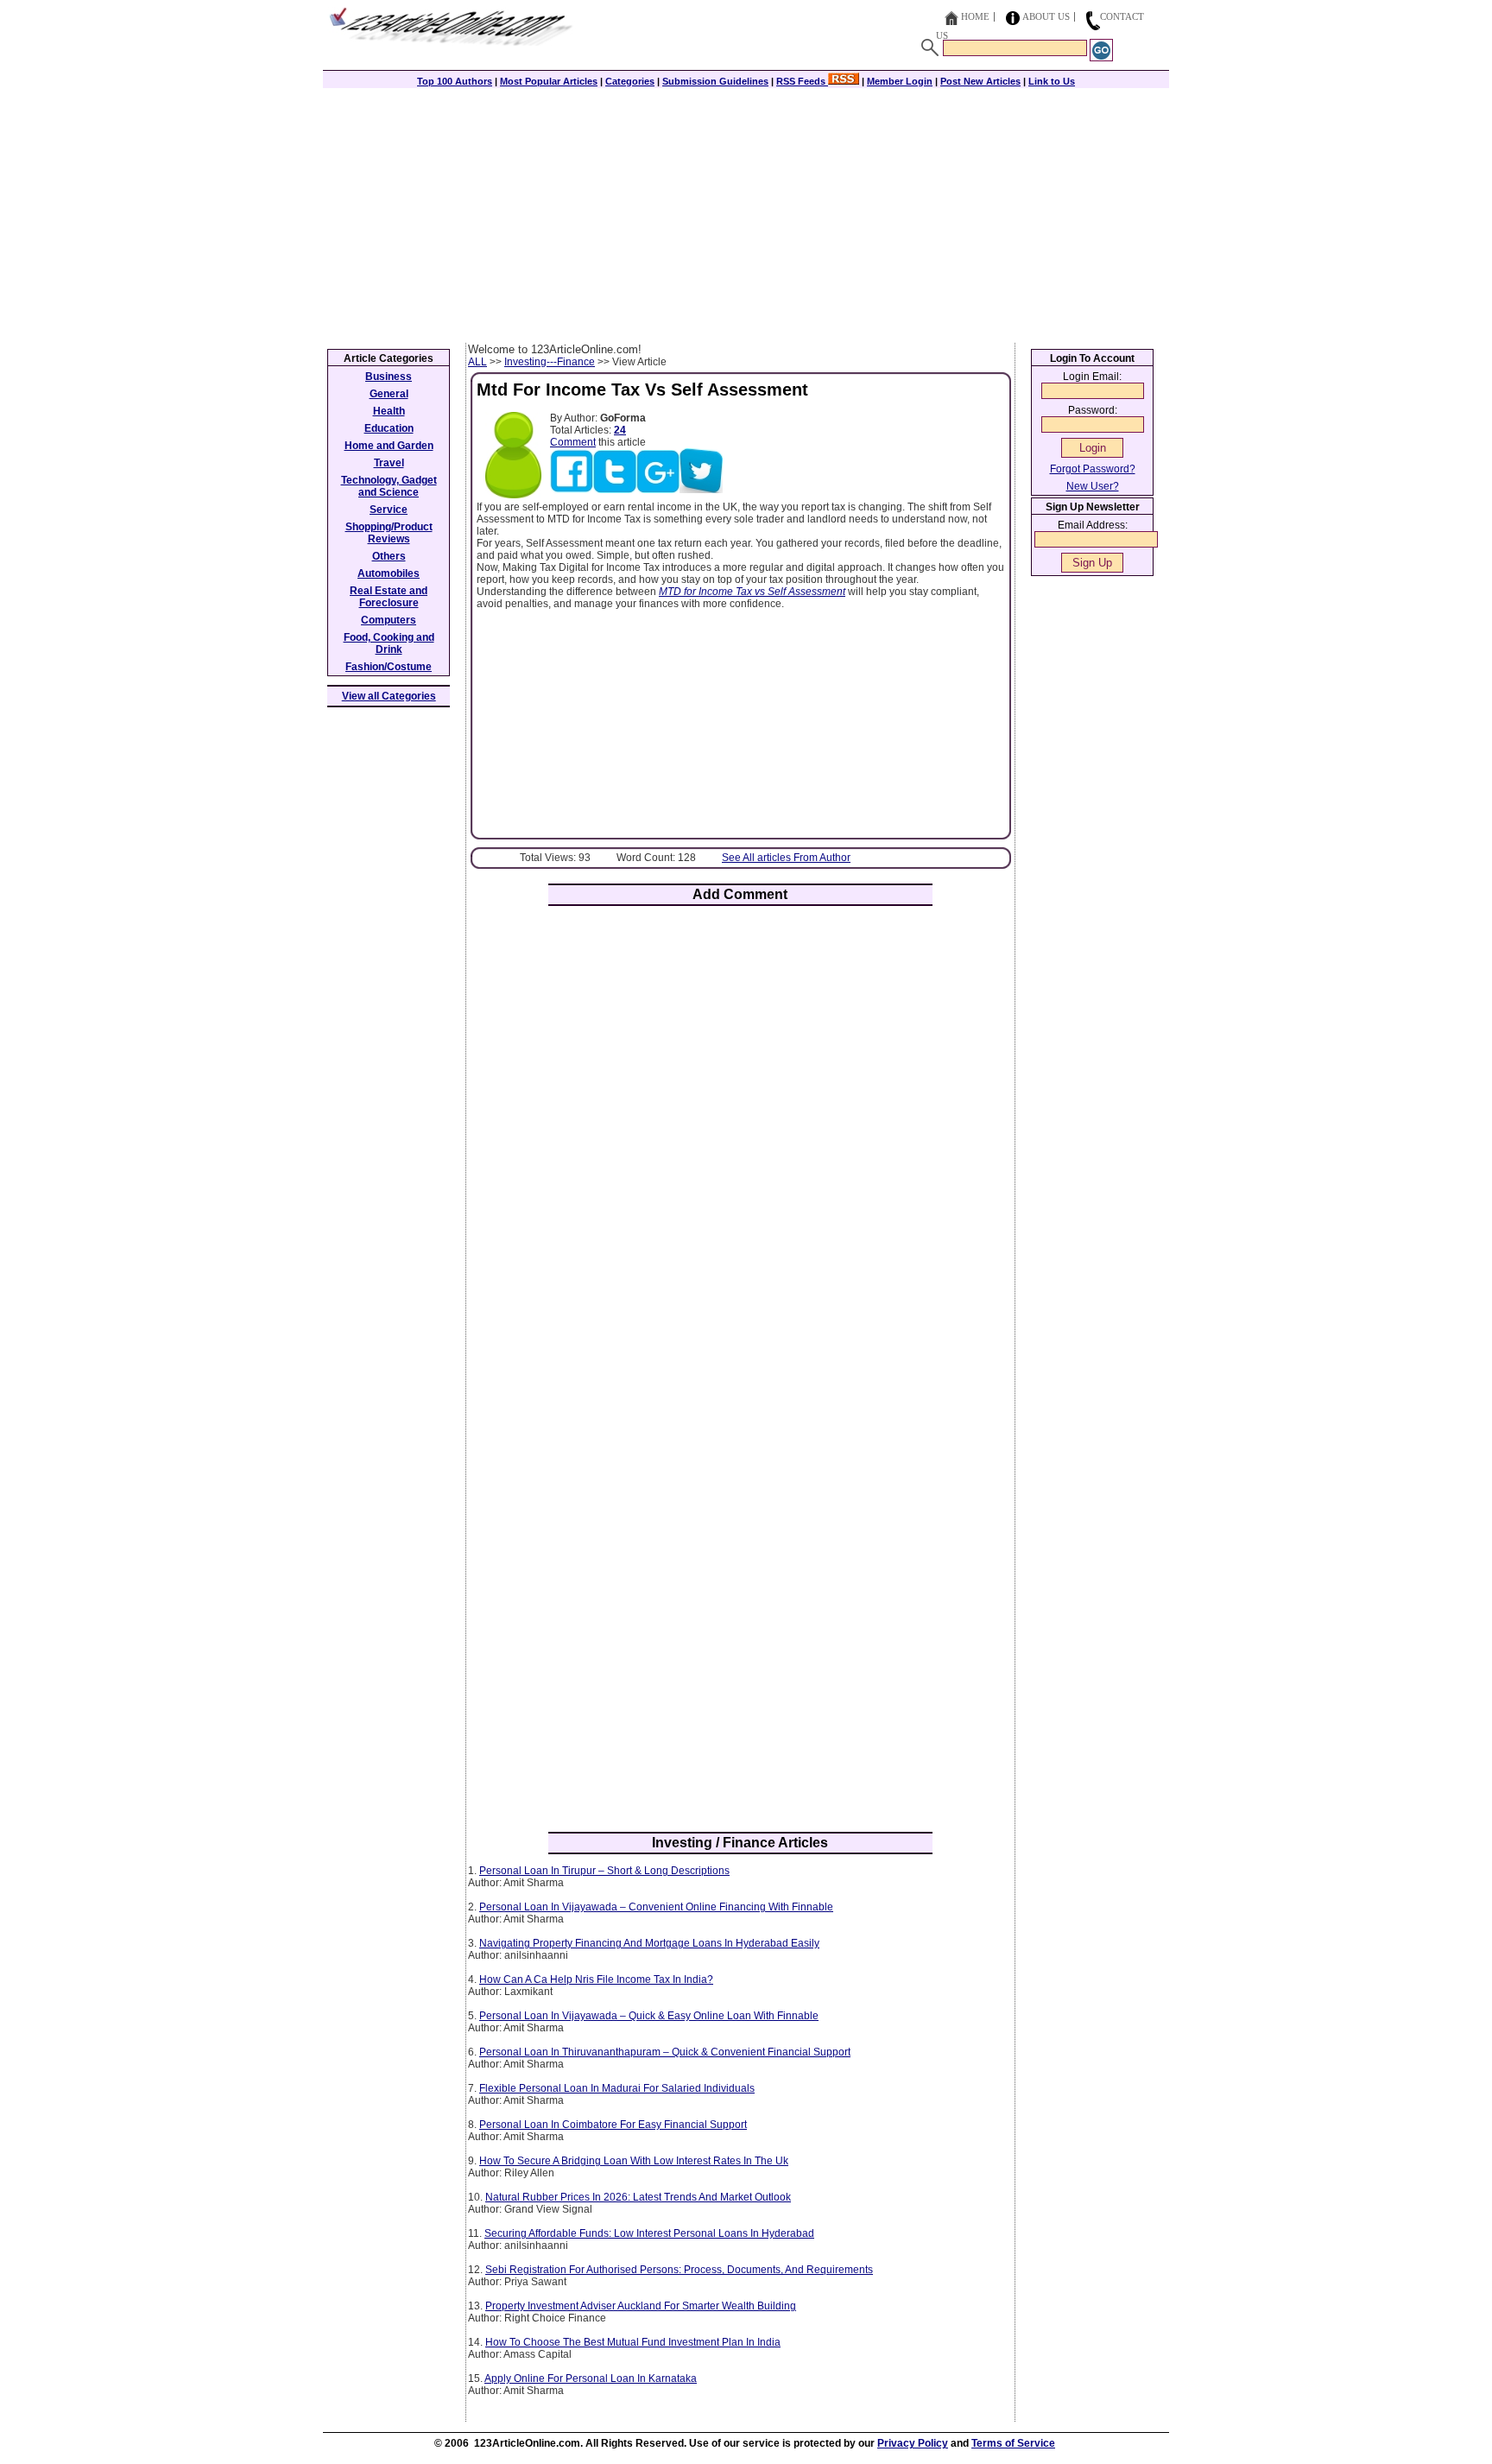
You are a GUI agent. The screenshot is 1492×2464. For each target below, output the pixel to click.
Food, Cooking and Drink (389, 643)
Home (975, 16)
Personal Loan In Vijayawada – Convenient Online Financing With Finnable (656, 1907)
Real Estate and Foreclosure (389, 597)
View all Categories (389, 696)
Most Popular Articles (549, 81)
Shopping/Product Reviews (389, 533)
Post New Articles (980, 81)
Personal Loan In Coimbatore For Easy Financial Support (613, 2125)
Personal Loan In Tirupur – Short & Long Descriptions (604, 1871)
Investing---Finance (550, 362)
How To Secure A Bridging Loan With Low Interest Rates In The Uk (634, 2161)
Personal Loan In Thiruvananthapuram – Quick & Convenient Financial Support (665, 2052)
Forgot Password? (1093, 469)
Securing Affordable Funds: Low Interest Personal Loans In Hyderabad (649, 2233)
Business (389, 377)
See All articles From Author (786, 858)
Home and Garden (389, 446)
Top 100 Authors (455, 81)
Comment (573, 442)
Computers (389, 620)
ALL (477, 362)
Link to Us (1052, 81)
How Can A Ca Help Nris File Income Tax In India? (596, 1979)
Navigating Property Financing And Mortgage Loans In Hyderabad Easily (649, 1943)
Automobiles (389, 573)
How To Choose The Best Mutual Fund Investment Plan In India (633, 2342)
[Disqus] (740, 1145)
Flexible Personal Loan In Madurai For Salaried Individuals (617, 2088)
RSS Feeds (802, 81)
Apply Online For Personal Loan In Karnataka (591, 2378)
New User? (1093, 486)
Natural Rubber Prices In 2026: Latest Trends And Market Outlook (638, 2197)
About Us (1046, 16)
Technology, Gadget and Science (389, 486)
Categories (630, 81)
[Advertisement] (746, 213)
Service (389, 510)
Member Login (900, 81)
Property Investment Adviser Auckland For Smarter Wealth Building (641, 2306)
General (389, 394)
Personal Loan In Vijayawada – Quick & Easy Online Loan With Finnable (649, 2016)
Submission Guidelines (715, 81)
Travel (389, 463)
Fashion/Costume (389, 667)
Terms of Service (1013, 2443)
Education (389, 428)
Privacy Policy (913, 2443)
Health (389, 411)
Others (389, 556)
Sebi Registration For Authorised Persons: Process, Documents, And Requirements (679, 2270)
